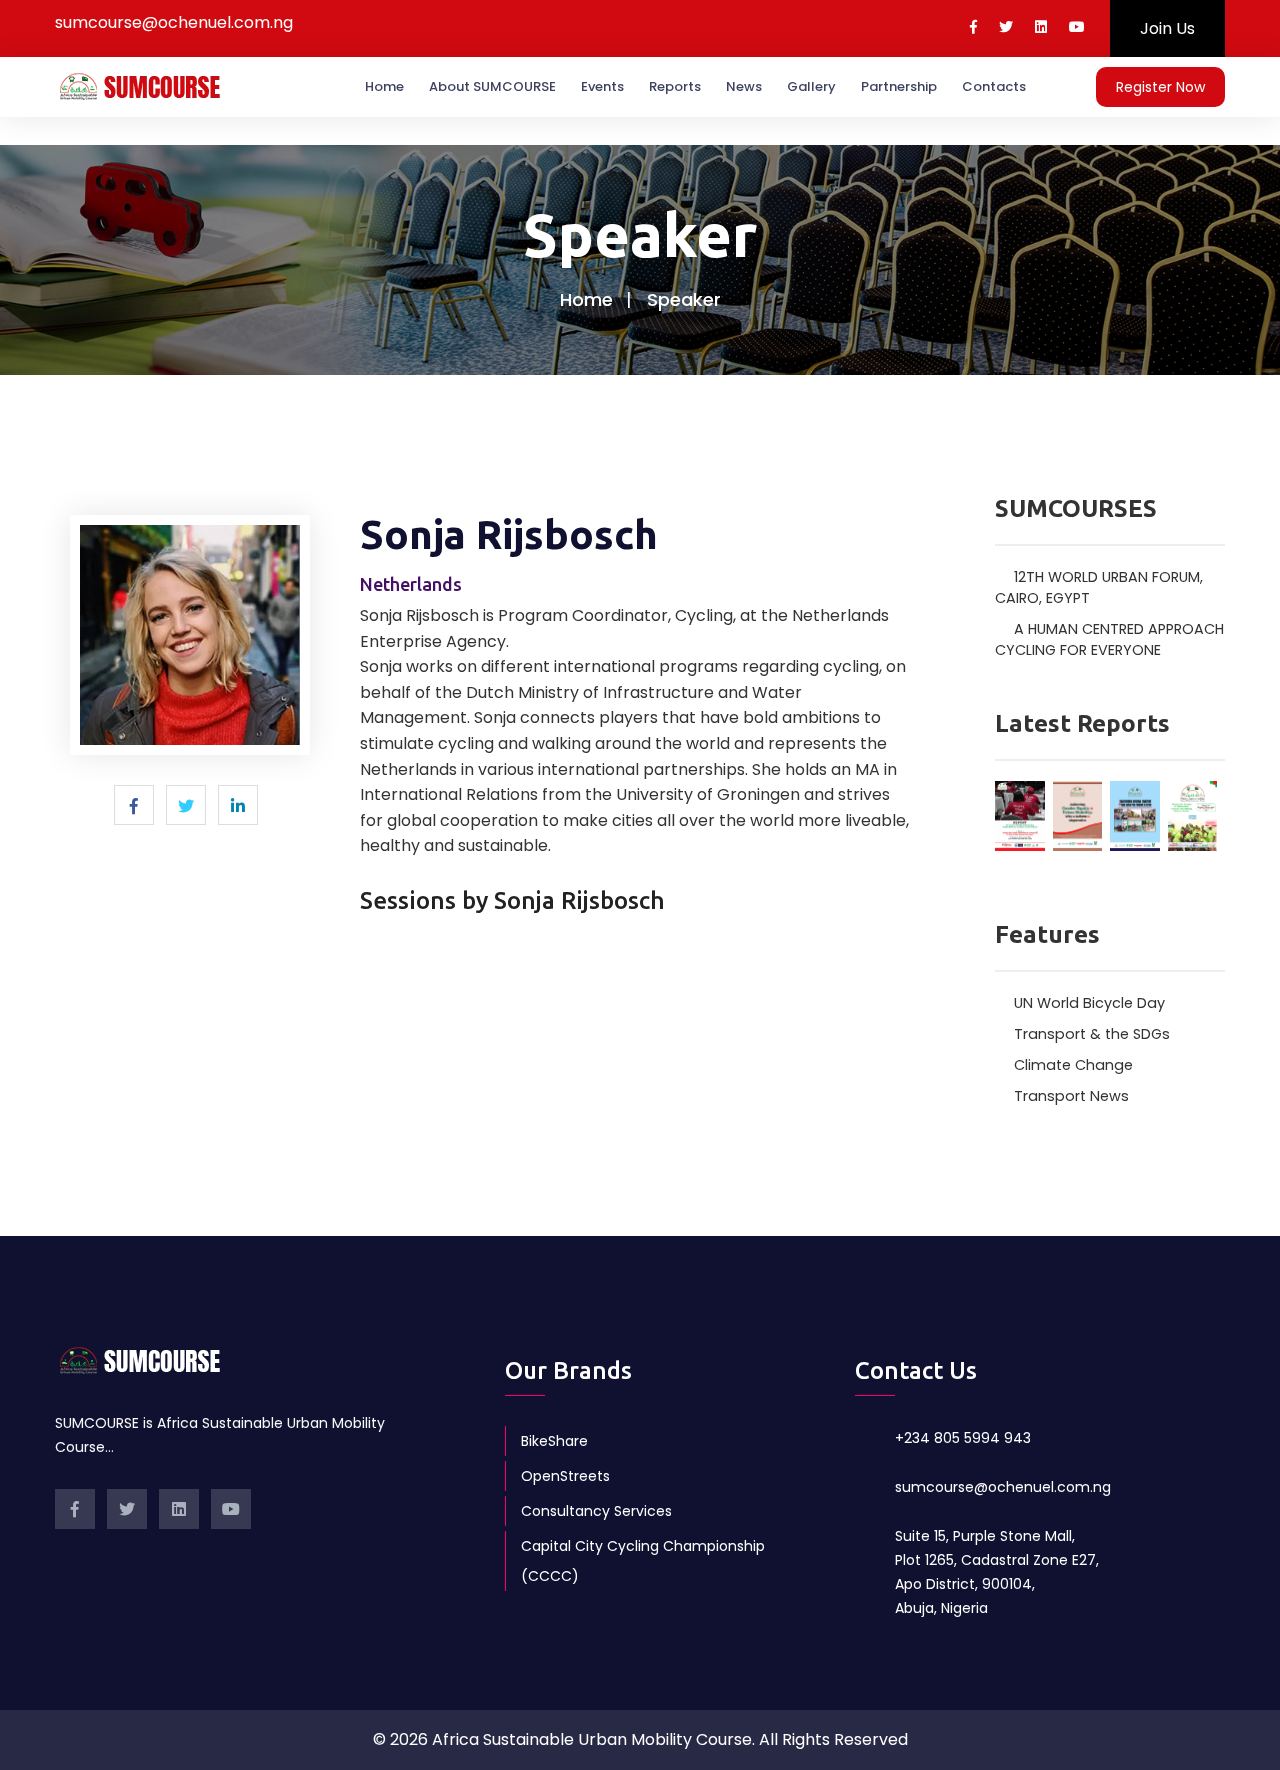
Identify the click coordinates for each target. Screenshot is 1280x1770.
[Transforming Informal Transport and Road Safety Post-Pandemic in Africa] (1135, 814)
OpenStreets (565, 1476)
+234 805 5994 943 (963, 1438)
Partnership (899, 86)
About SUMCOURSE (492, 86)
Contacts (994, 86)
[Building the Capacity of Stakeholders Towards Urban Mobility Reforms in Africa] (1193, 815)
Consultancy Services (596, 1511)
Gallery (811, 86)
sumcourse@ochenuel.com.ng (1003, 1487)
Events (602, 86)
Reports (675, 86)
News (744, 86)
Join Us (1167, 28)
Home (384, 86)
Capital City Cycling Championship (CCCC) (643, 1561)
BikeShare (554, 1441)
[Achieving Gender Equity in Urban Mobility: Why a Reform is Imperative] (1078, 814)
